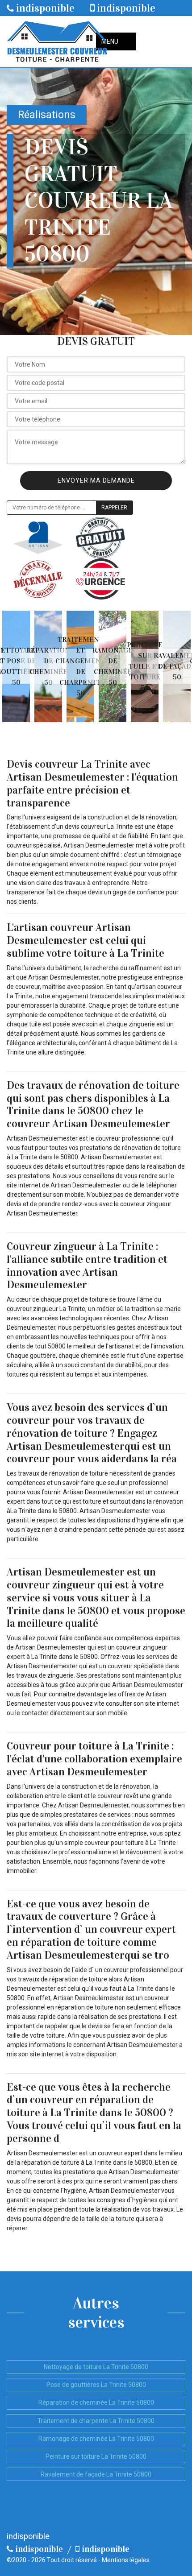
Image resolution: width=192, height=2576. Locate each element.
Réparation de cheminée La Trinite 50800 (96, 2402)
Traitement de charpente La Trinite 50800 (96, 2421)
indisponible (44, 8)
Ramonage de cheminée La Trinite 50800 (96, 2439)
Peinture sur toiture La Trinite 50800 (96, 2456)
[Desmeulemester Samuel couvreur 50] (57, 42)
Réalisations (47, 115)
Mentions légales (126, 2560)
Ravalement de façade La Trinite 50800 (96, 2474)
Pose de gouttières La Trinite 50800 (96, 2385)
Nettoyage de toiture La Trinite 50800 (96, 2367)
